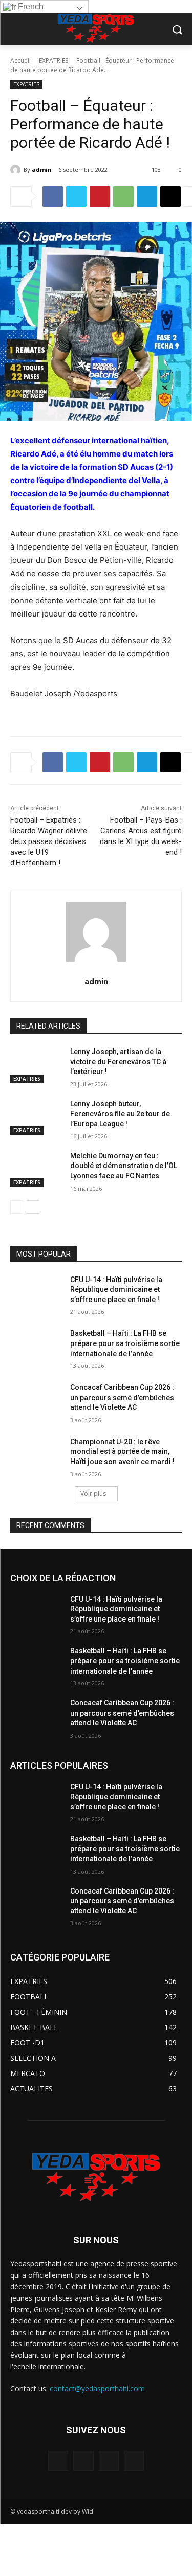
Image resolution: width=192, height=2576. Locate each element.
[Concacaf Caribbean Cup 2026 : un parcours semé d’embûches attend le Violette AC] (36, 1401)
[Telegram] (147, 196)
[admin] (17, 170)
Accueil (20, 61)
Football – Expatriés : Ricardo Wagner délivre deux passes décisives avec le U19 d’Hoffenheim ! (49, 841)
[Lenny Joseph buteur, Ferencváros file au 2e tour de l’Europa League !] (36, 1117)
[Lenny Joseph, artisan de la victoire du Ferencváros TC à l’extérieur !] (36, 1065)
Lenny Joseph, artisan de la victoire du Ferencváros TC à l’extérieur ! (118, 1062)
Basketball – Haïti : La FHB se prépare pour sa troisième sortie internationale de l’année (125, 1343)
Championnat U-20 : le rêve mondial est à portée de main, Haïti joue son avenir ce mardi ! (122, 1452)
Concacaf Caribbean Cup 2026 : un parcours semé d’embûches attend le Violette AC (122, 1397)
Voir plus (93, 1494)
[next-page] (33, 1207)
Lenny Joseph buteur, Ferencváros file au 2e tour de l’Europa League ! (120, 1114)
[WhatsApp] (123, 196)
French (30, 6)
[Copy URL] (170, 196)
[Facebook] (53, 196)
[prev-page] (17, 1207)
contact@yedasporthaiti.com (97, 2389)
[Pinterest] (100, 196)
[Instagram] (83, 2461)
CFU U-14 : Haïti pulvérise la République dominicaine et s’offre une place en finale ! (116, 1290)
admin (42, 169)
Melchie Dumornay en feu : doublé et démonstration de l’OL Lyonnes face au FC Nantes (124, 1166)
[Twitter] (76, 196)
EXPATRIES (54, 61)
